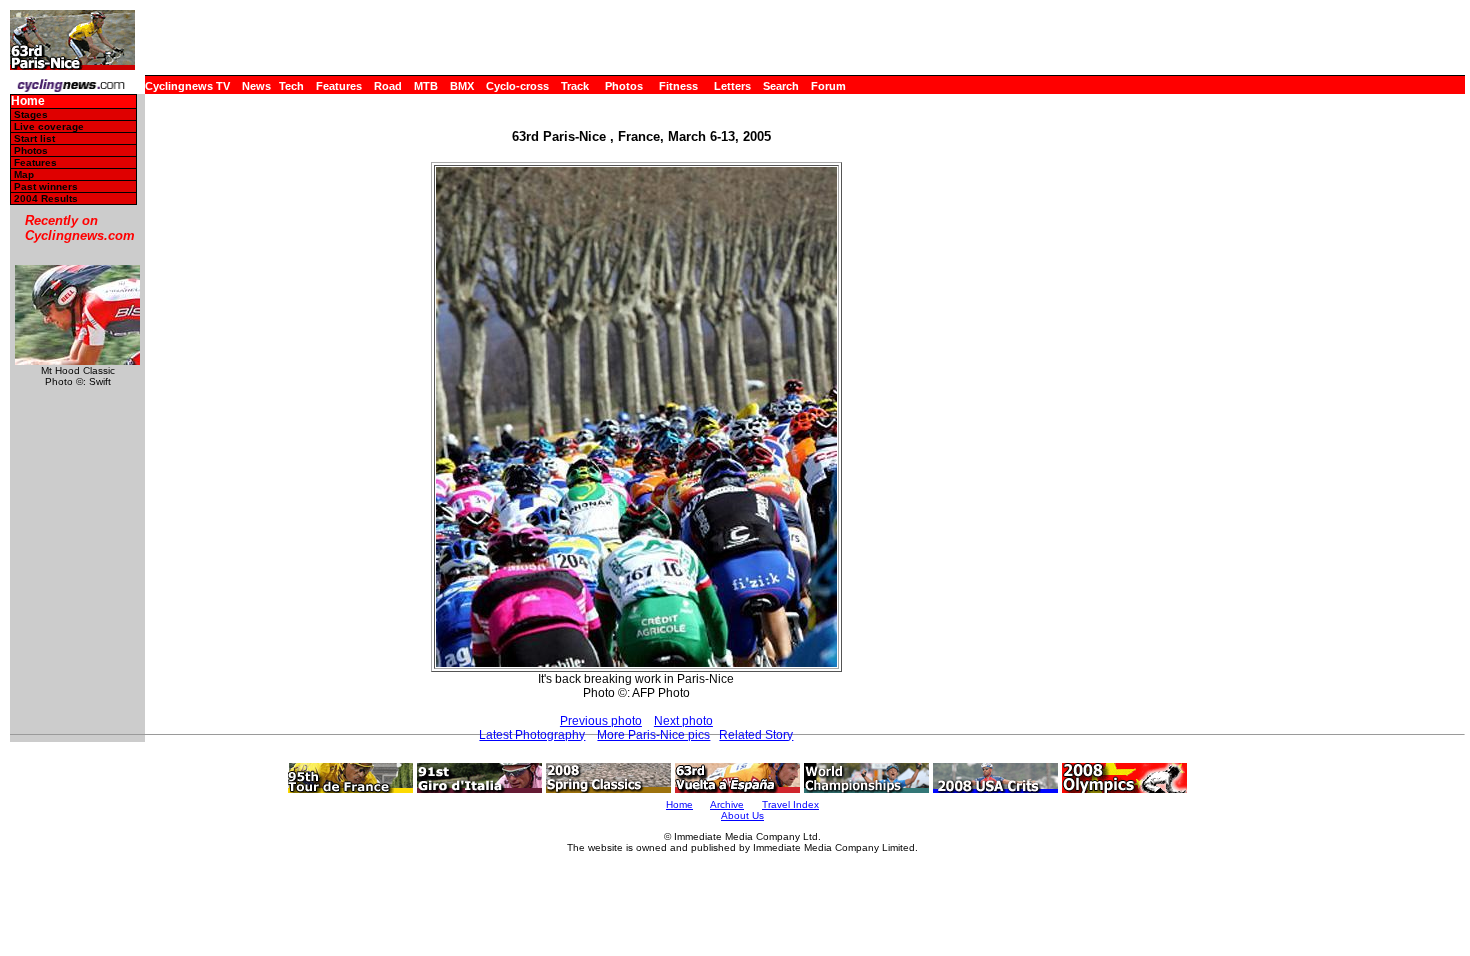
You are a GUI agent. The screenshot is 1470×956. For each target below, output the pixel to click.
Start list (34, 138)
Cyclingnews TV (187, 86)
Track (575, 86)
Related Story (756, 735)
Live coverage (49, 126)
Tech (291, 86)
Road (388, 86)
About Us (742, 815)
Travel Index (790, 804)
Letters (732, 86)
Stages (31, 114)
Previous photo (601, 721)
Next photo (683, 721)
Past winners (46, 186)
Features (339, 86)
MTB (426, 86)
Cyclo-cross (517, 86)
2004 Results (46, 198)
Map (24, 174)
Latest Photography (532, 735)
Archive (727, 804)
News (256, 86)
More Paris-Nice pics (653, 735)
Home (28, 101)
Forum (828, 86)
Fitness (678, 86)
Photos (624, 86)
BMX (462, 86)
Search (781, 86)
